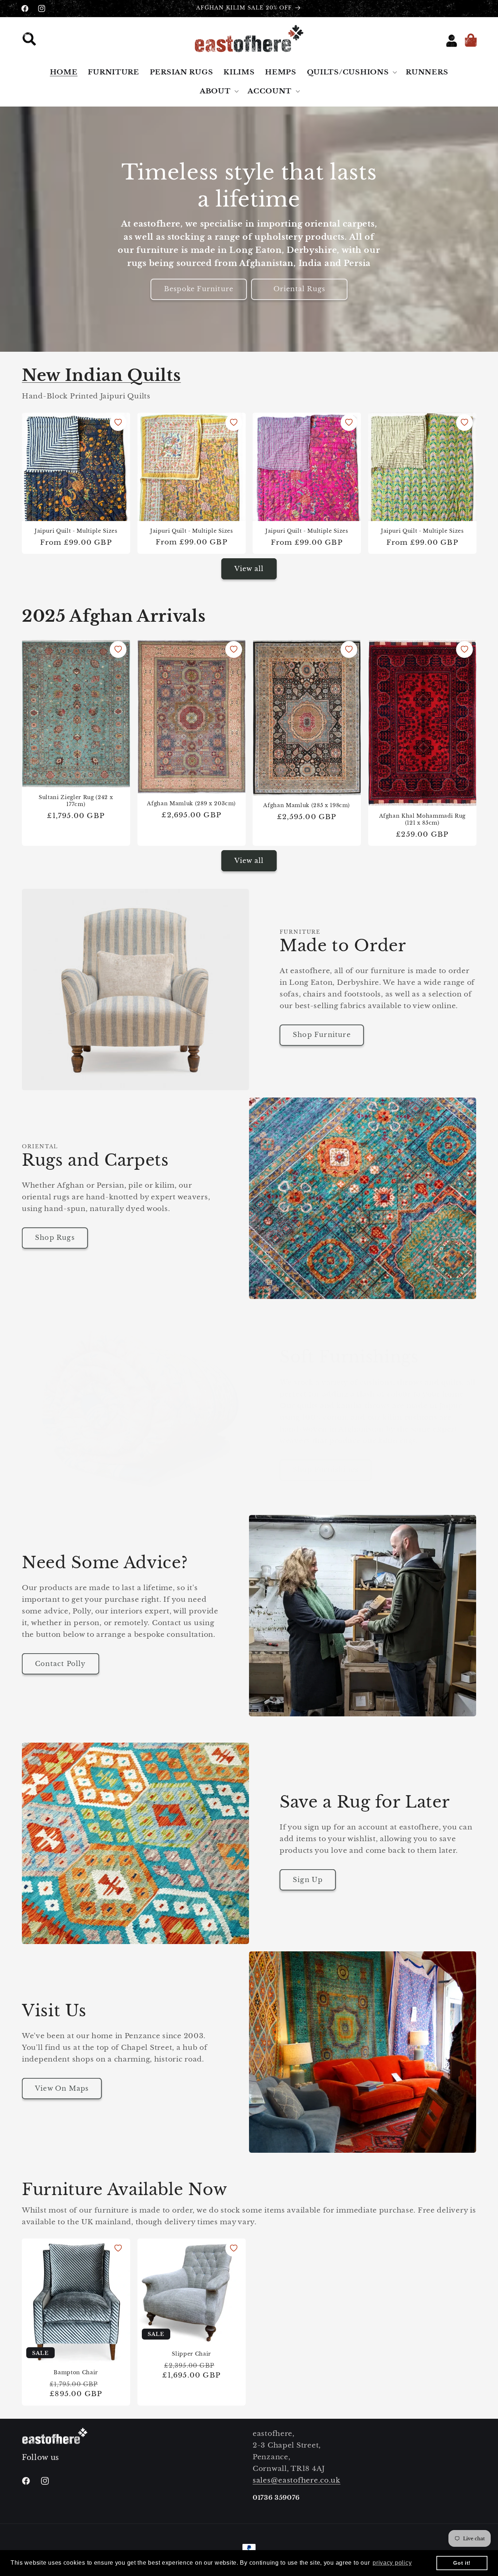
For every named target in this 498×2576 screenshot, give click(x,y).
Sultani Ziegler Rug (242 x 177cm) (76, 801)
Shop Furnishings (326, 1470)
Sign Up (308, 1880)
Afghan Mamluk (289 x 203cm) (191, 803)
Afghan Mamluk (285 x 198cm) (307, 805)
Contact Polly (61, 1664)
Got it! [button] (462, 2563)
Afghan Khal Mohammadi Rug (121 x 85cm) (422, 819)
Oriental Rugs (299, 289)
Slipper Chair (191, 2354)
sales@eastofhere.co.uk (297, 2480)
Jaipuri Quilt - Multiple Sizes (76, 531)
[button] (32, 41)
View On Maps (62, 2089)
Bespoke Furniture (199, 289)
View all (249, 569)
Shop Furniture (322, 1035)
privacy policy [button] (392, 2563)
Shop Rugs (55, 1238)
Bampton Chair (76, 2372)
